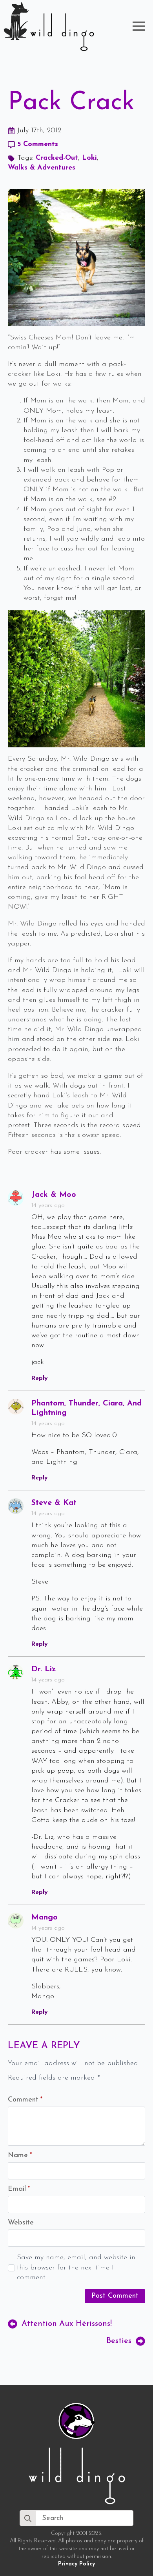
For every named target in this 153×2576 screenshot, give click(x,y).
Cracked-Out (57, 158)
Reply (39, 1378)
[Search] (28, 2518)
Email (19, 2189)
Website (21, 2223)
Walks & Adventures (42, 168)
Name (20, 2156)
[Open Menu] (139, 26)
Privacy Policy (76, 2564)
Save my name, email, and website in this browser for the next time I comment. (76, 2268)
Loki (89, 158)
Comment (25, 2100)
